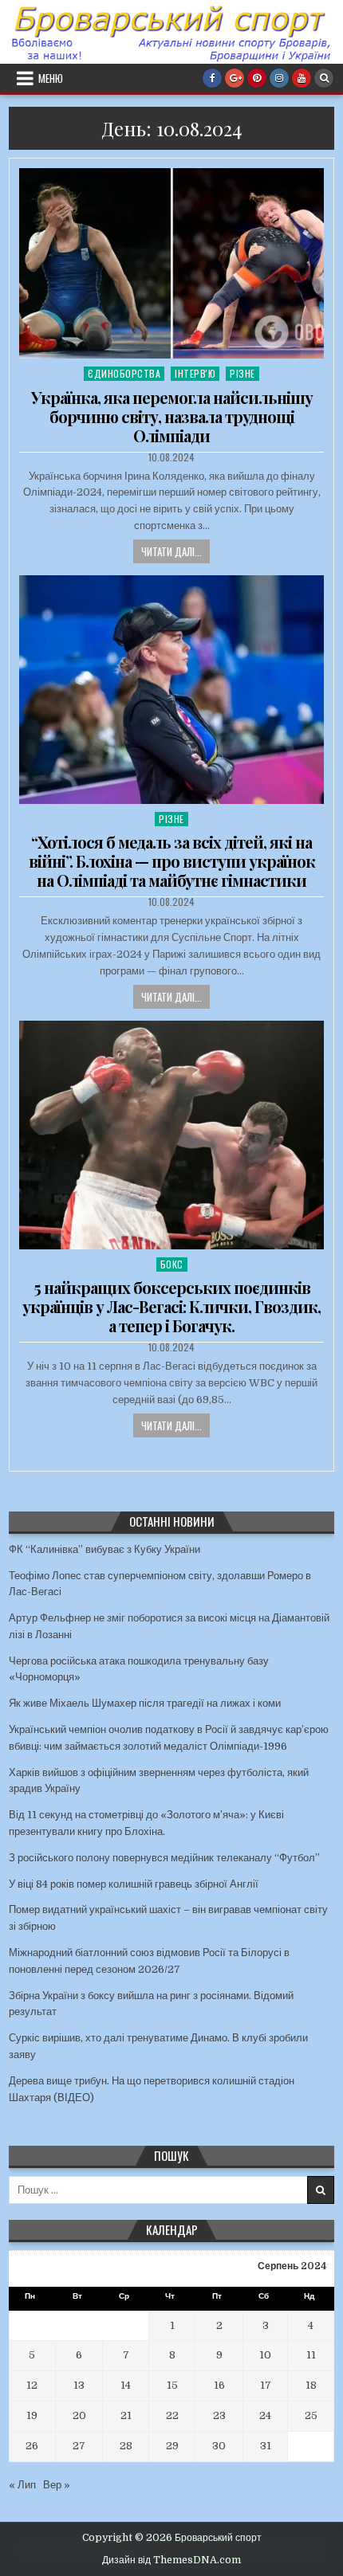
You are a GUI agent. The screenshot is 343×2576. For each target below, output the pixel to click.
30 (219, 2446)
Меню (51, 78)
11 (311, 2355)
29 (172, 2446)
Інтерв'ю (195, 373)
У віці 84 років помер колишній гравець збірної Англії (134, 1884)
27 (79, 2446)
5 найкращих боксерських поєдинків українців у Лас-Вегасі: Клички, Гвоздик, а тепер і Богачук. (171, 1306)
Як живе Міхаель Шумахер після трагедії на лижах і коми (145, 1703)
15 (172, 2385)
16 (219, 2385)
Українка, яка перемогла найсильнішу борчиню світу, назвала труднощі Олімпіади (172, 416)
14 (126, 2385)
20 (79, 2415)
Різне (242, 373)
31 (266, 2446)
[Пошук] (324, 78)
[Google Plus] (235, 78)
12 (32, 2385)
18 (311, 2385)
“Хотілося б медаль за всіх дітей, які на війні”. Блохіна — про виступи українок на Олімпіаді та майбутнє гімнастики (172, 861)
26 (32, 2446)
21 (126, 2415)
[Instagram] (279, 78)
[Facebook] (212, 78)
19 (32, 2415)
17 (266, 2385)
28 (126, 2446)
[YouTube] (302, 78)
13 (79, 2385)
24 (265, 2415)
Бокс (172, 1264)
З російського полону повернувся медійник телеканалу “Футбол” (164, 1858)
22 (172, 2415)
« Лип (22, 2485)
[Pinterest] (257, 78)
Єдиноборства (124, 373)
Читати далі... (171, 551)
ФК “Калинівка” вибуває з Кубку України (104, 1549)
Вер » (57, 2485)
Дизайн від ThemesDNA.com (171, 2560)
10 (265, 2355)
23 (219, 2415)
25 (311, 2415)
